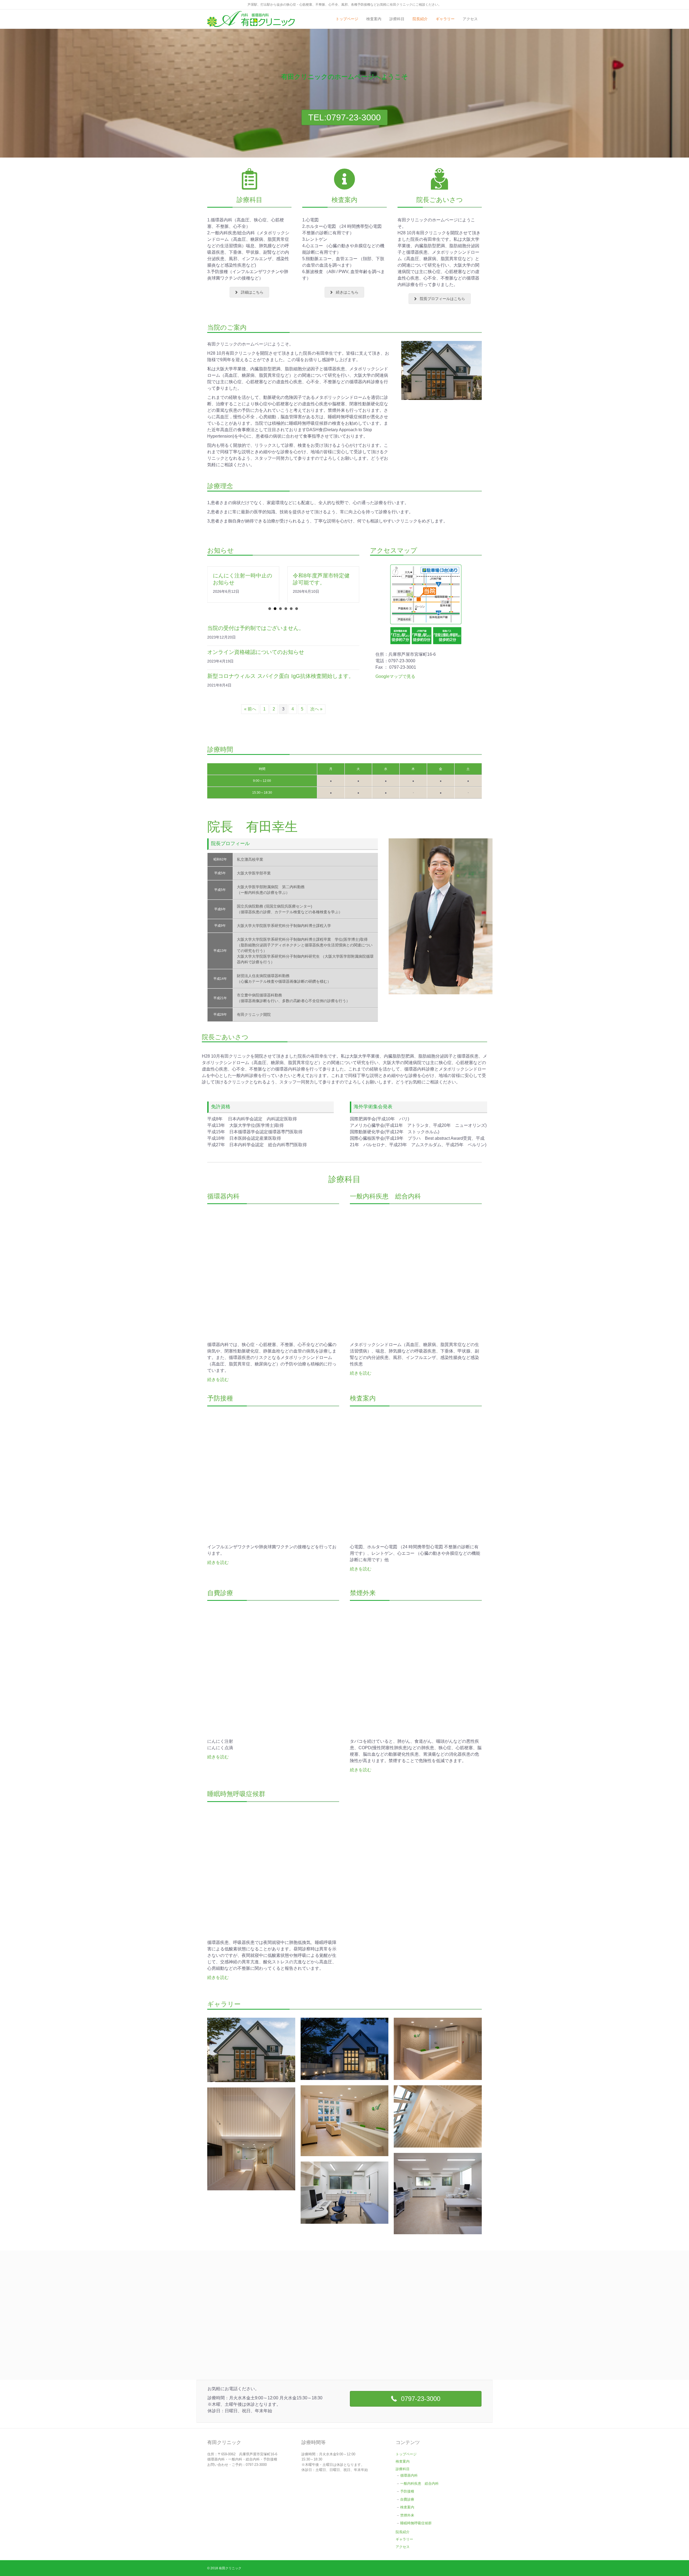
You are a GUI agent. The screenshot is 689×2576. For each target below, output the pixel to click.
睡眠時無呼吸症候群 (416, 2523)
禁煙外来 (407, 2515)
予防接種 (407, 2491)
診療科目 (397, 19)
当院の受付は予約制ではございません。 (256, 628)
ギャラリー (445, 19)
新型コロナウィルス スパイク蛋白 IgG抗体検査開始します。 (281, 676)
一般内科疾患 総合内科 (419, 2483)
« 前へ (250, 709)
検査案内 (374, 19)
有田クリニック (230, 2568)
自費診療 (407, 2499)
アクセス (470, 19)
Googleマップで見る (395, 676)
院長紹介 (420, 19)
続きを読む (218, 1380)
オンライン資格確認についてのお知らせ (256, 652)
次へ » (316, 709)
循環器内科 (411, 2475)
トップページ (347, 19)
